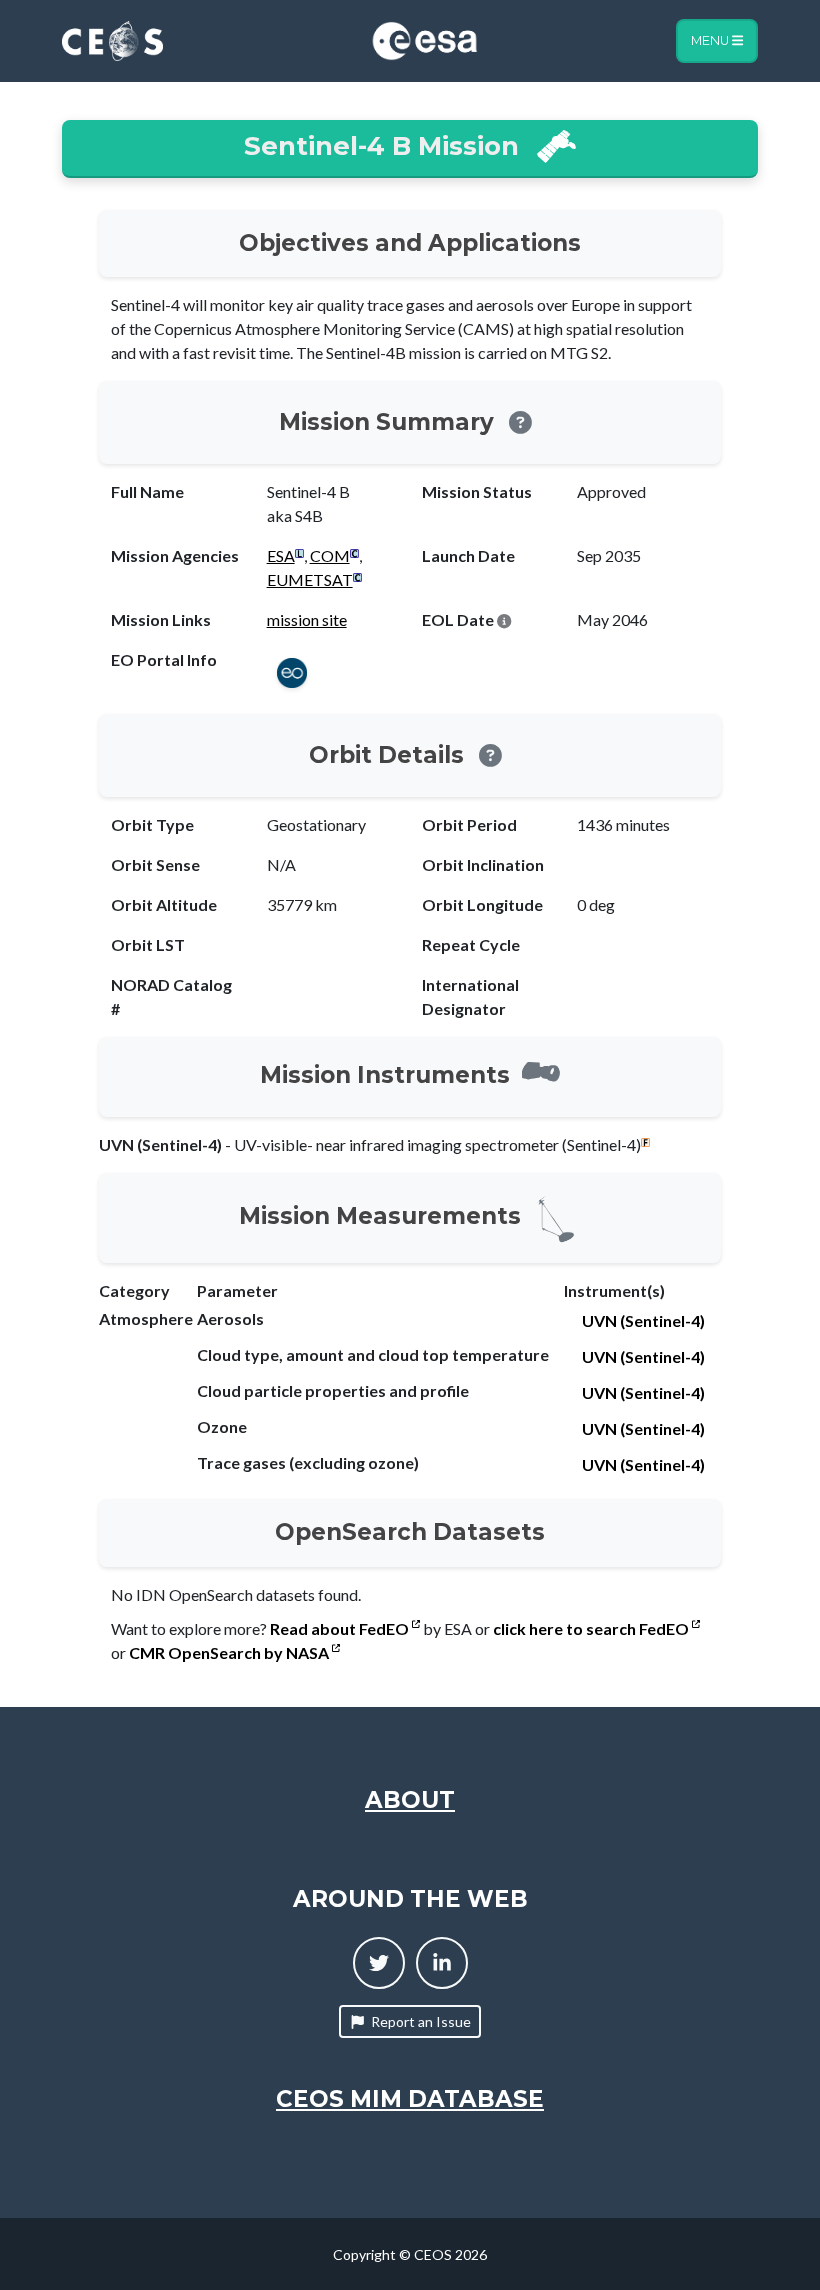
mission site (307, 619)
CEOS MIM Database (410, 2099)
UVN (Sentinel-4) (643, 1320)
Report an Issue (421, 2021)
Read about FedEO (341, 1628)
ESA (281, 555)
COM (330, 555)
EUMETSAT (310, 579)
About (410, 1800)
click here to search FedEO (592, 1628)
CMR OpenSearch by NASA (230, 1652)
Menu (711, 40)
